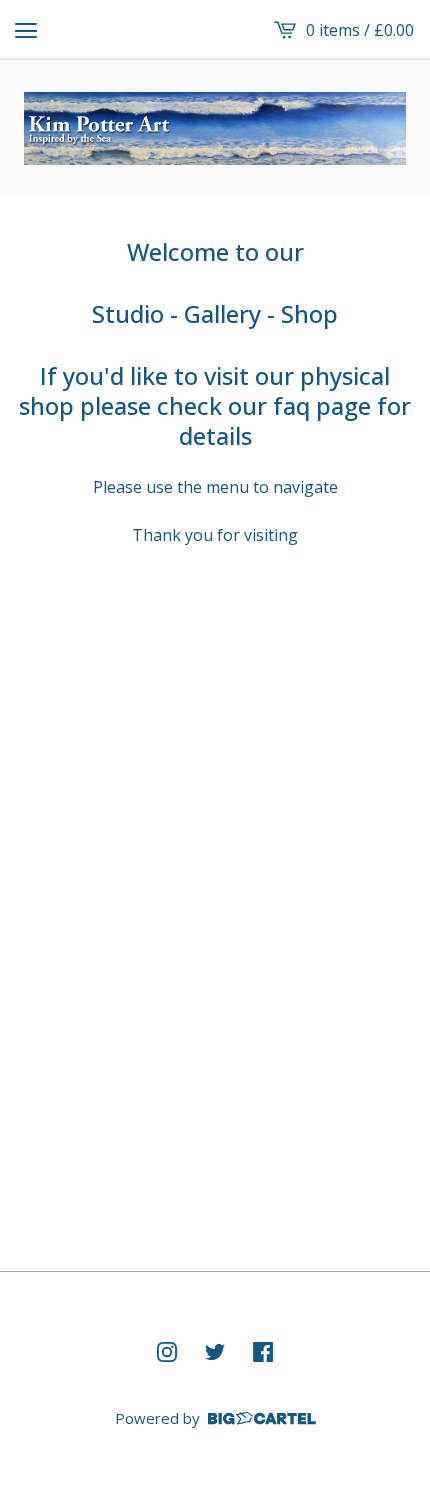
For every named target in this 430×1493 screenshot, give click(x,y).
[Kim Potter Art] (215, 128)
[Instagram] (167, 1352)
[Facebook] (263, 1352)
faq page (322, 405)
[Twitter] (215, 1352)
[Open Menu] (26, 30)
